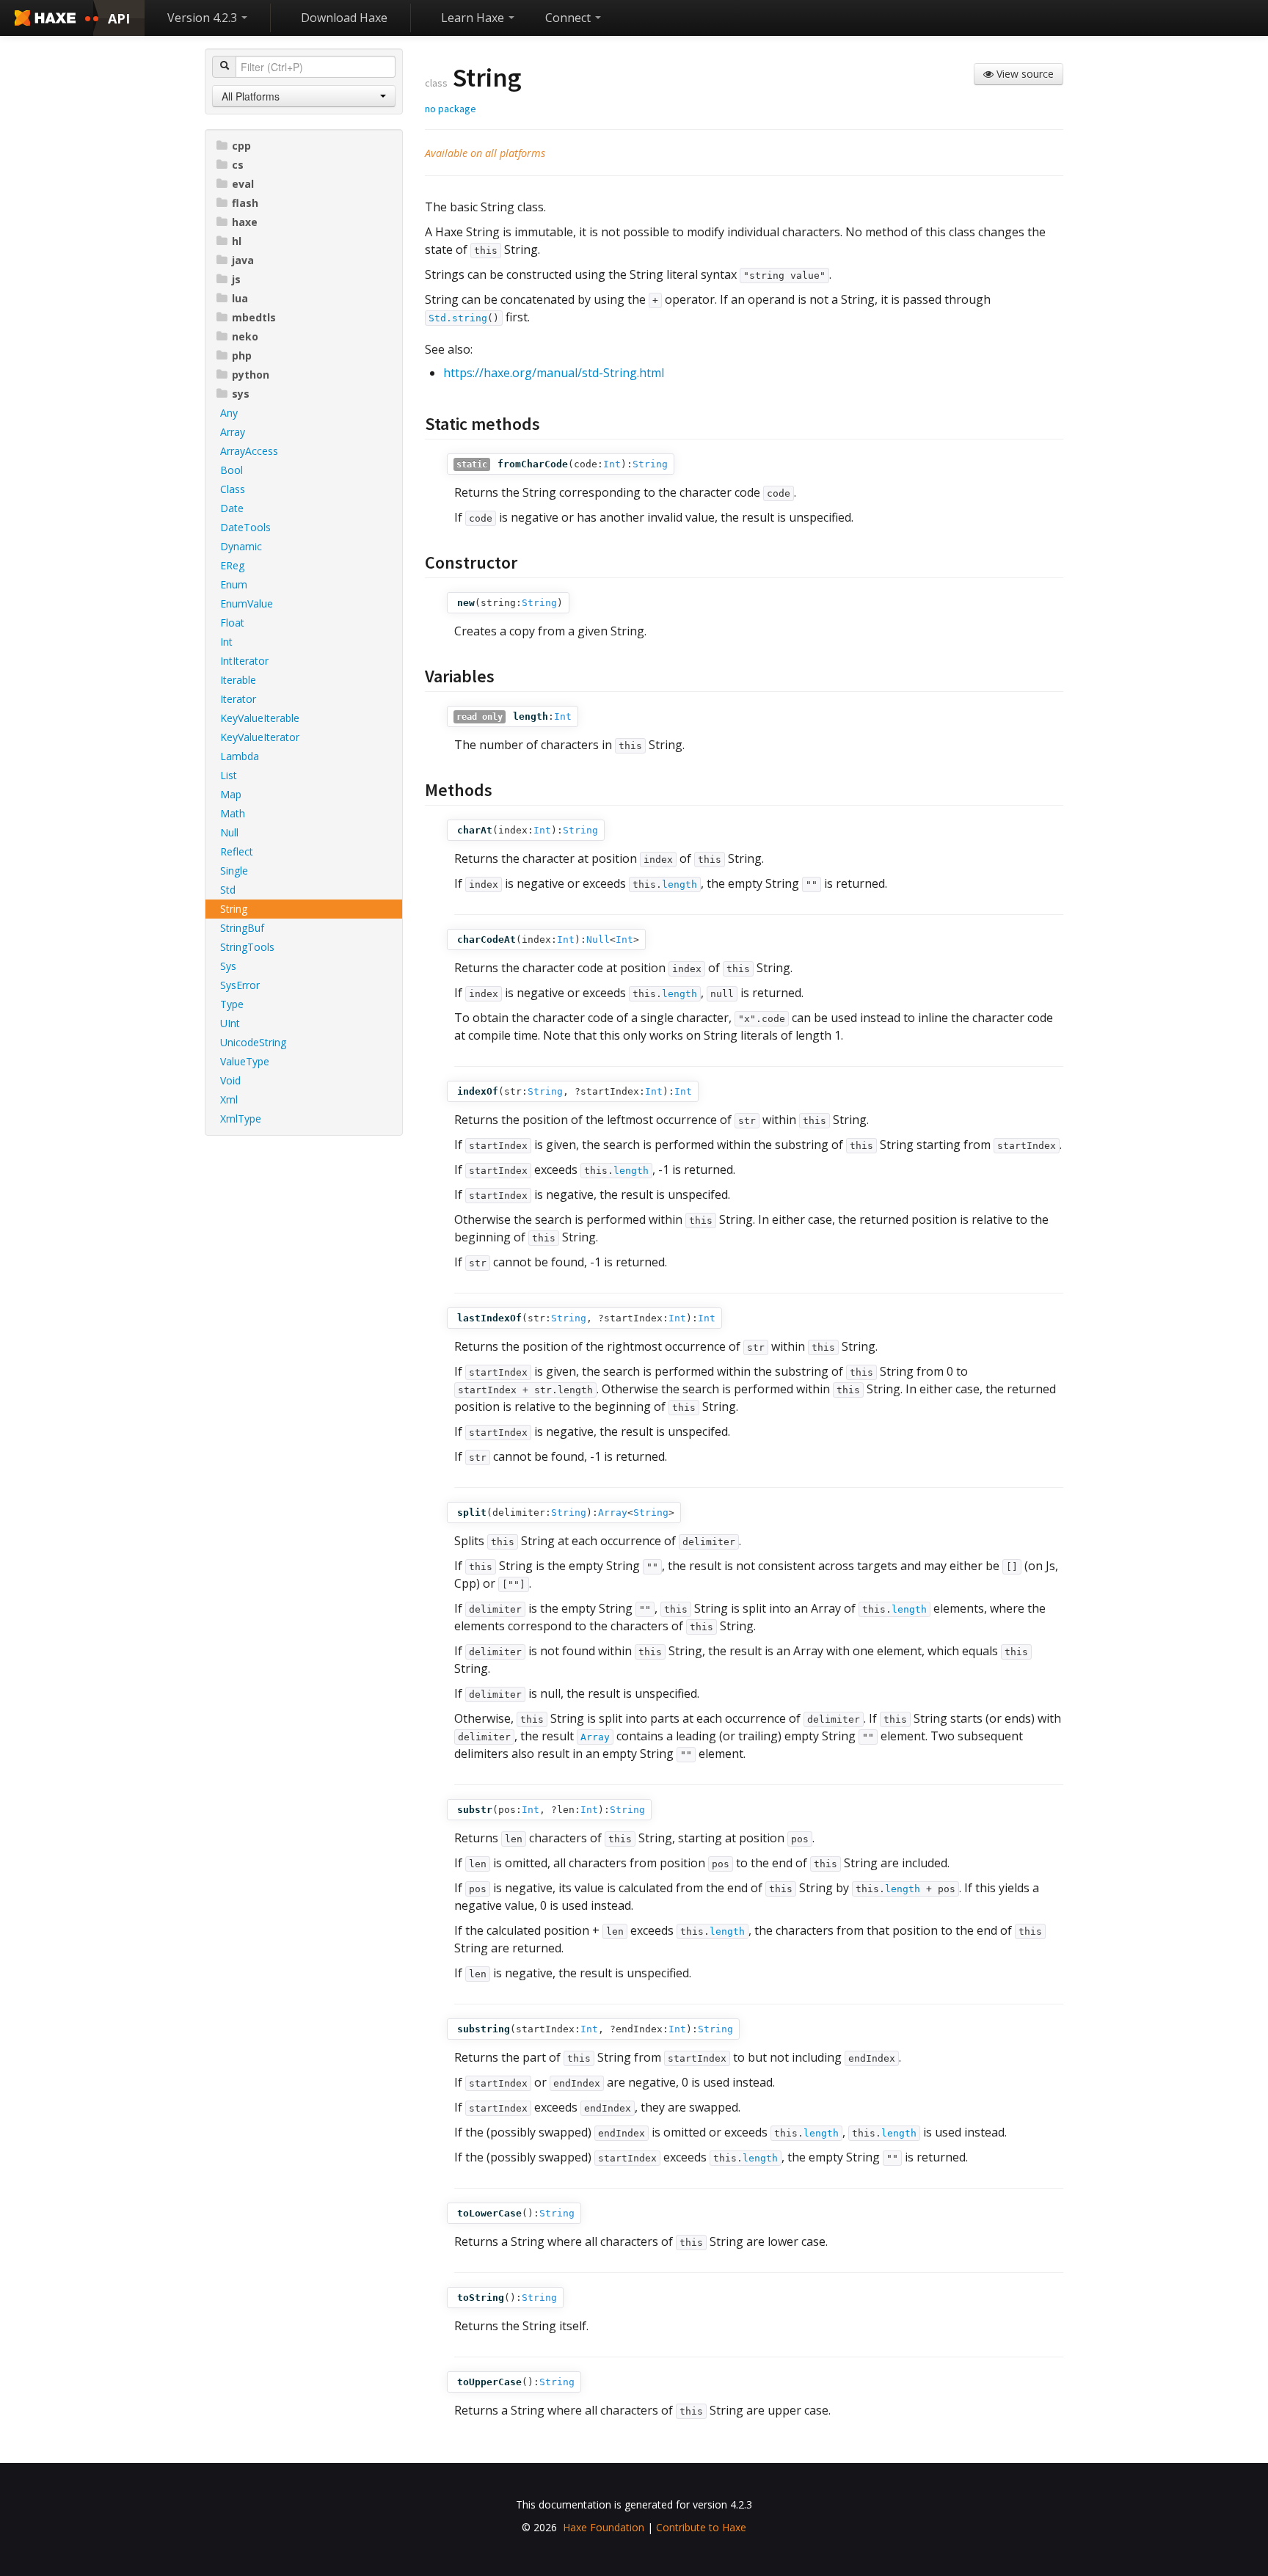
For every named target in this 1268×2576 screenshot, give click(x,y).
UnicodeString (253, 1042)
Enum (234, 584)
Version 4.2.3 (204, 18)
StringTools (247, 947)
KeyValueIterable (260, 718)
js (236, 279)
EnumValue (247, 603)
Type (232, 1004)
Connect (569, 18)
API (119, 18)
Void (230, 1080)
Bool (232, 470)
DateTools (245, 527)
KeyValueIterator (260, 737)
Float (232, 623)
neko (245, 336)
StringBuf (242, 928)
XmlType (241, 1119)
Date (232, 508)
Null (229, 832)
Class (233, 489)
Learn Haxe (474, 18)
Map (231, 794)
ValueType (245, 1061)
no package (451, 109)
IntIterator (244, 661)
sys (241, 394)
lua (240, 298)
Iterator (238, 699)
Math (233, 813)
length (679, 884)
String (234, 909)
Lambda (240, 756)
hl (237, 241)
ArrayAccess (249, 451)
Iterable (238, 680)
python (251, 375)
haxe (245, 222)
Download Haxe (344, 18)
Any (229, 413)
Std (228, 890)
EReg (232, 565)
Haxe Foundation (604, 2527)
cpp (241, 146)
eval (243, 184)
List (229, 775)
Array (233, 432)
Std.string (458, 318)
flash (245, 203)
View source (1024, 74)
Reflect (237, 851)
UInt (230, 1023)
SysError (240, 985)
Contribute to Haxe (701, 2527)
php (242, 355)
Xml (229, 1099)
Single (234, 871)
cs (238, 165)
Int (226, 642)
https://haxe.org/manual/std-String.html (554, 373)
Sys (228, 966)
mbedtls (254, 317)
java (243, 260)
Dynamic (241, 546)
